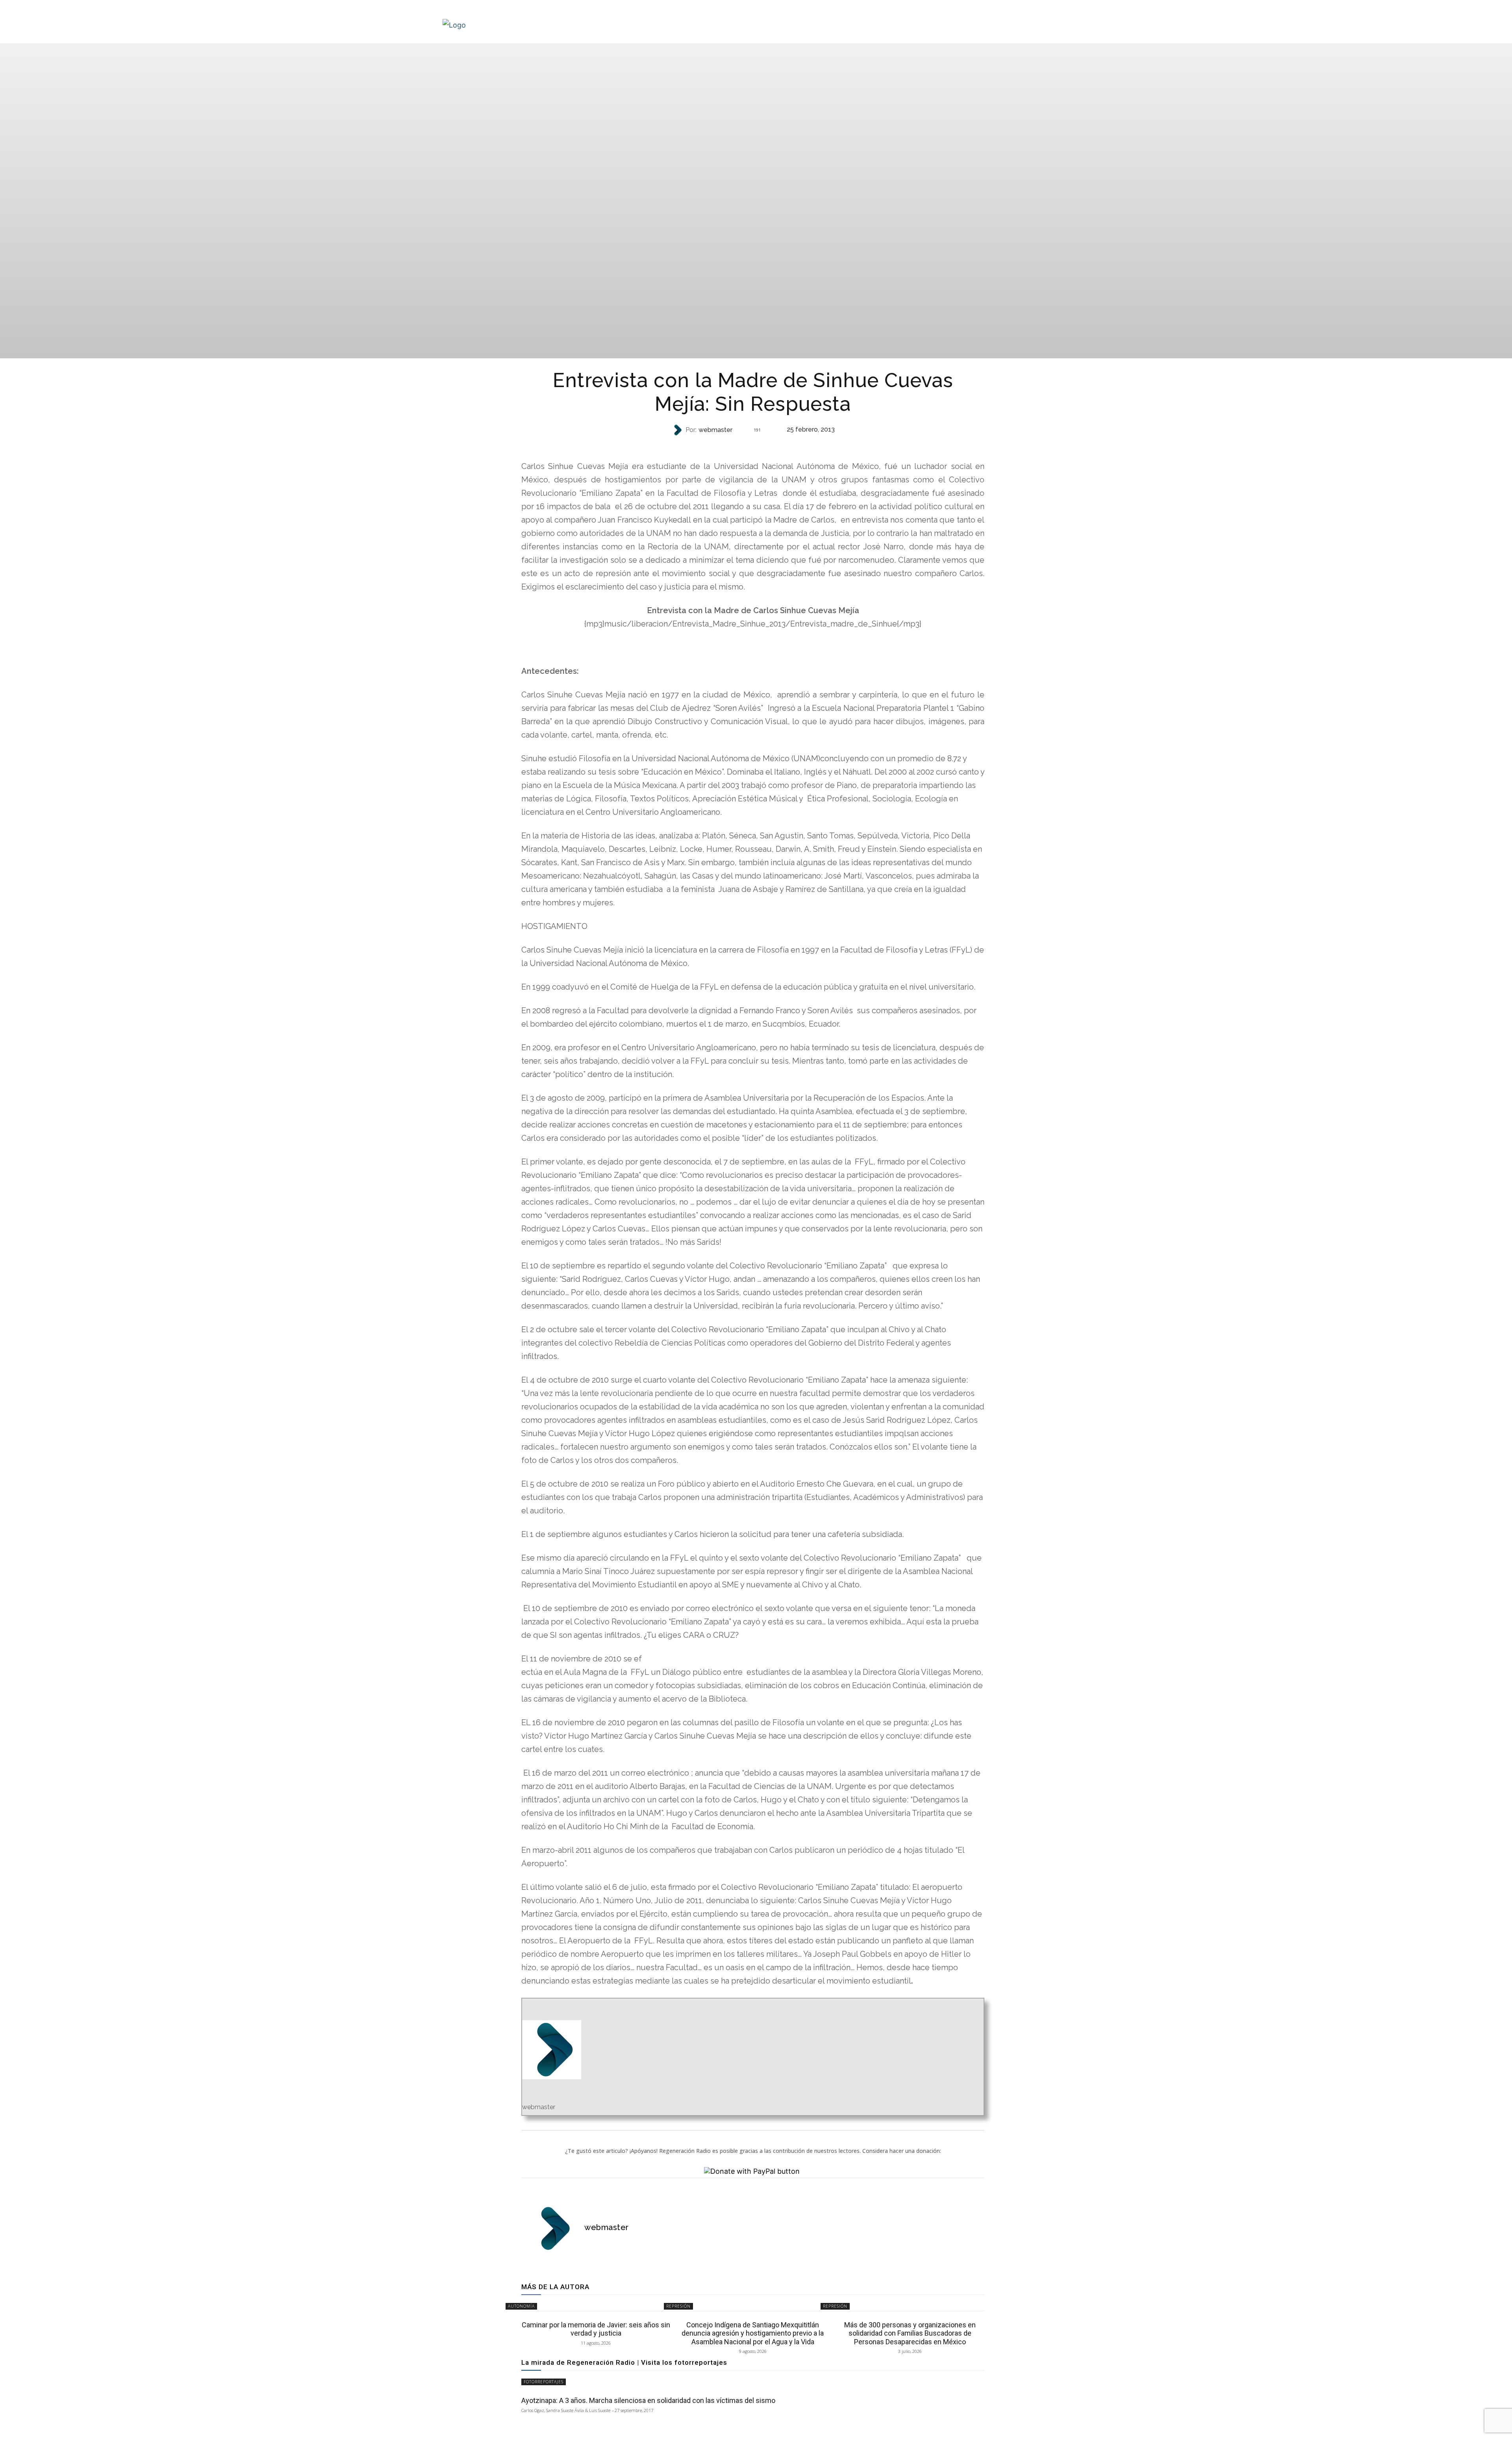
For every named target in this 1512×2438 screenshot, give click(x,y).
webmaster (715, 430)
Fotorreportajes (544, 2382)
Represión (752, 446)
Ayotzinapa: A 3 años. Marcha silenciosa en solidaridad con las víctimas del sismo (648, 2400)
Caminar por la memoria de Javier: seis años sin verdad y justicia (596, 2329)
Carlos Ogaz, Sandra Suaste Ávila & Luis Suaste (566, 2410)
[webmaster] (678, 430)
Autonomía (521, 2306)
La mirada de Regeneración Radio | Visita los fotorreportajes (624, 2362)
